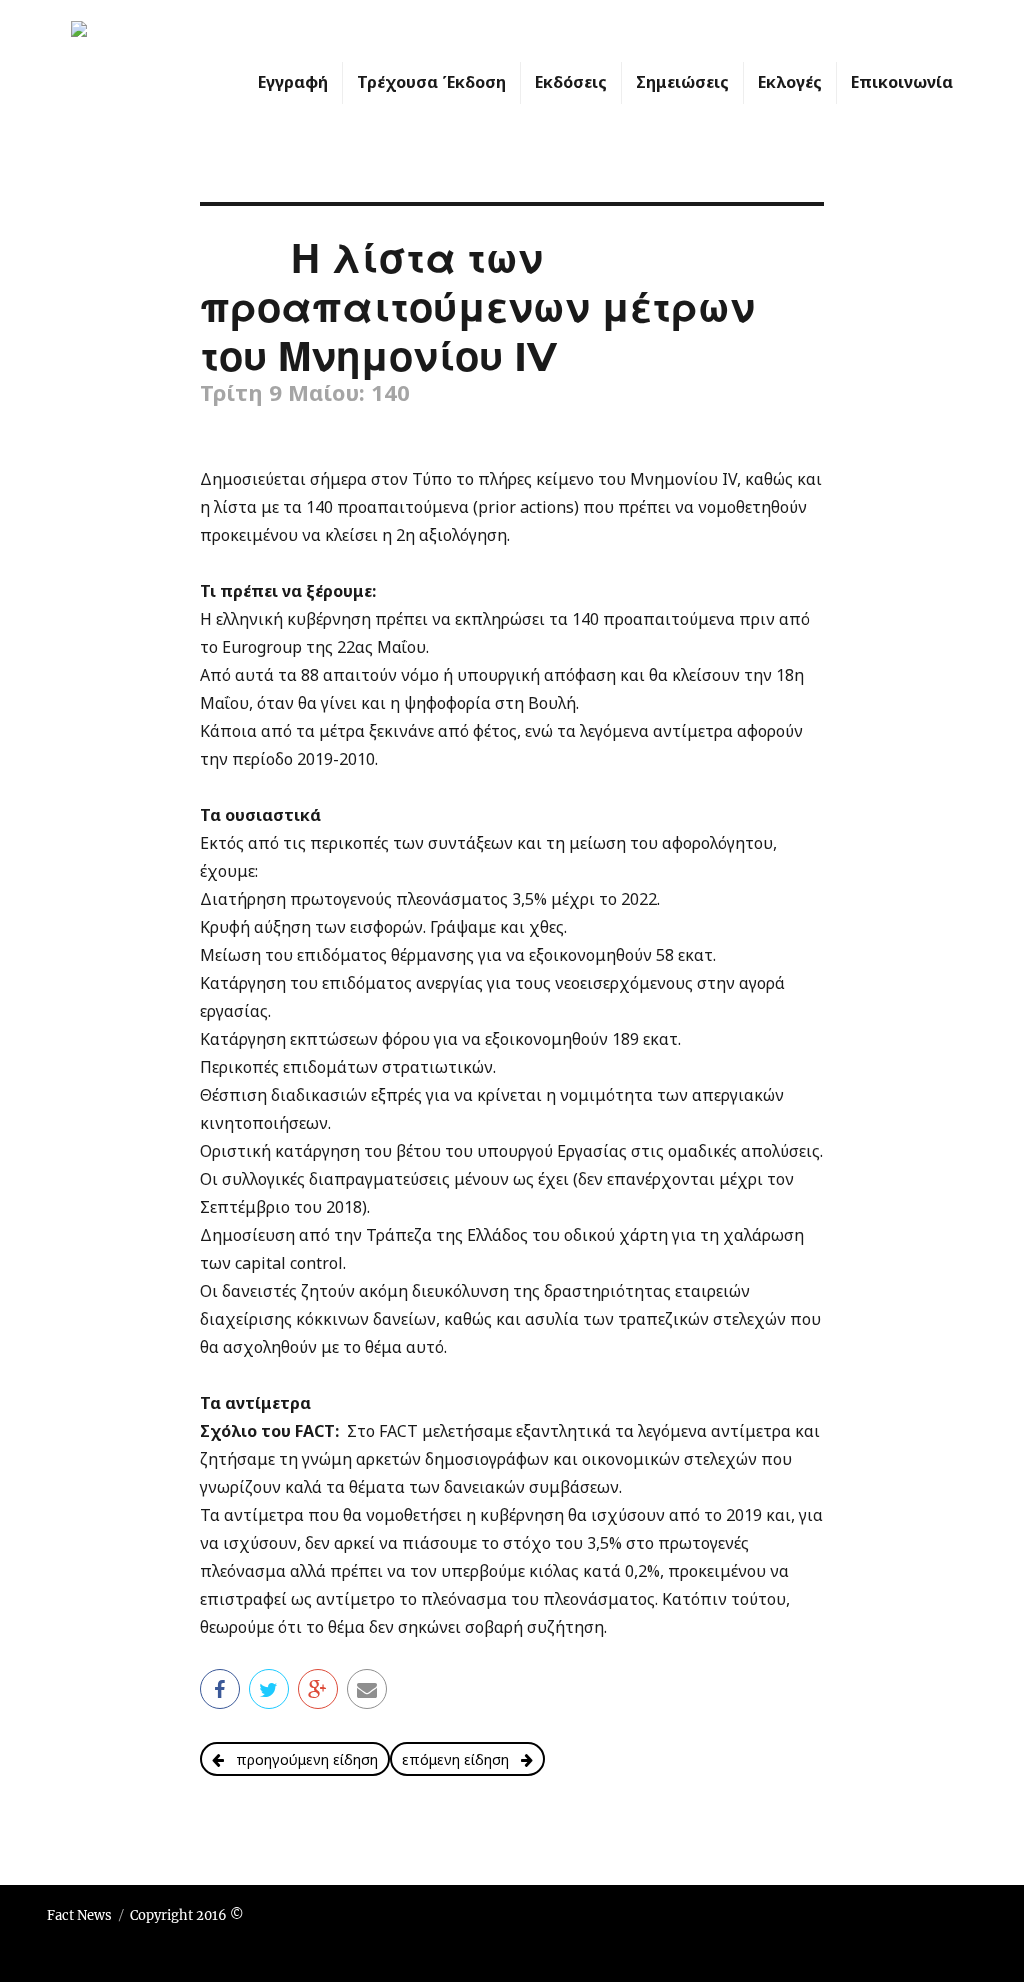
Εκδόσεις (571, 82)
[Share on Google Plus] (318, 1688)
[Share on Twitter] (269, 1688)
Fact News (79, 1915)
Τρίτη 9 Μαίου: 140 (305, 392)
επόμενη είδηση (461, 1759)
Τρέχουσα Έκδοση (431, 82)
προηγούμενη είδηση (301, 1759)
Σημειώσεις (682, 82)
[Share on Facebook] (220, 1688)
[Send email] (367, 1688)
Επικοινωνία (902, 82)
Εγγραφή (293, 82)
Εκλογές (790, 82)
